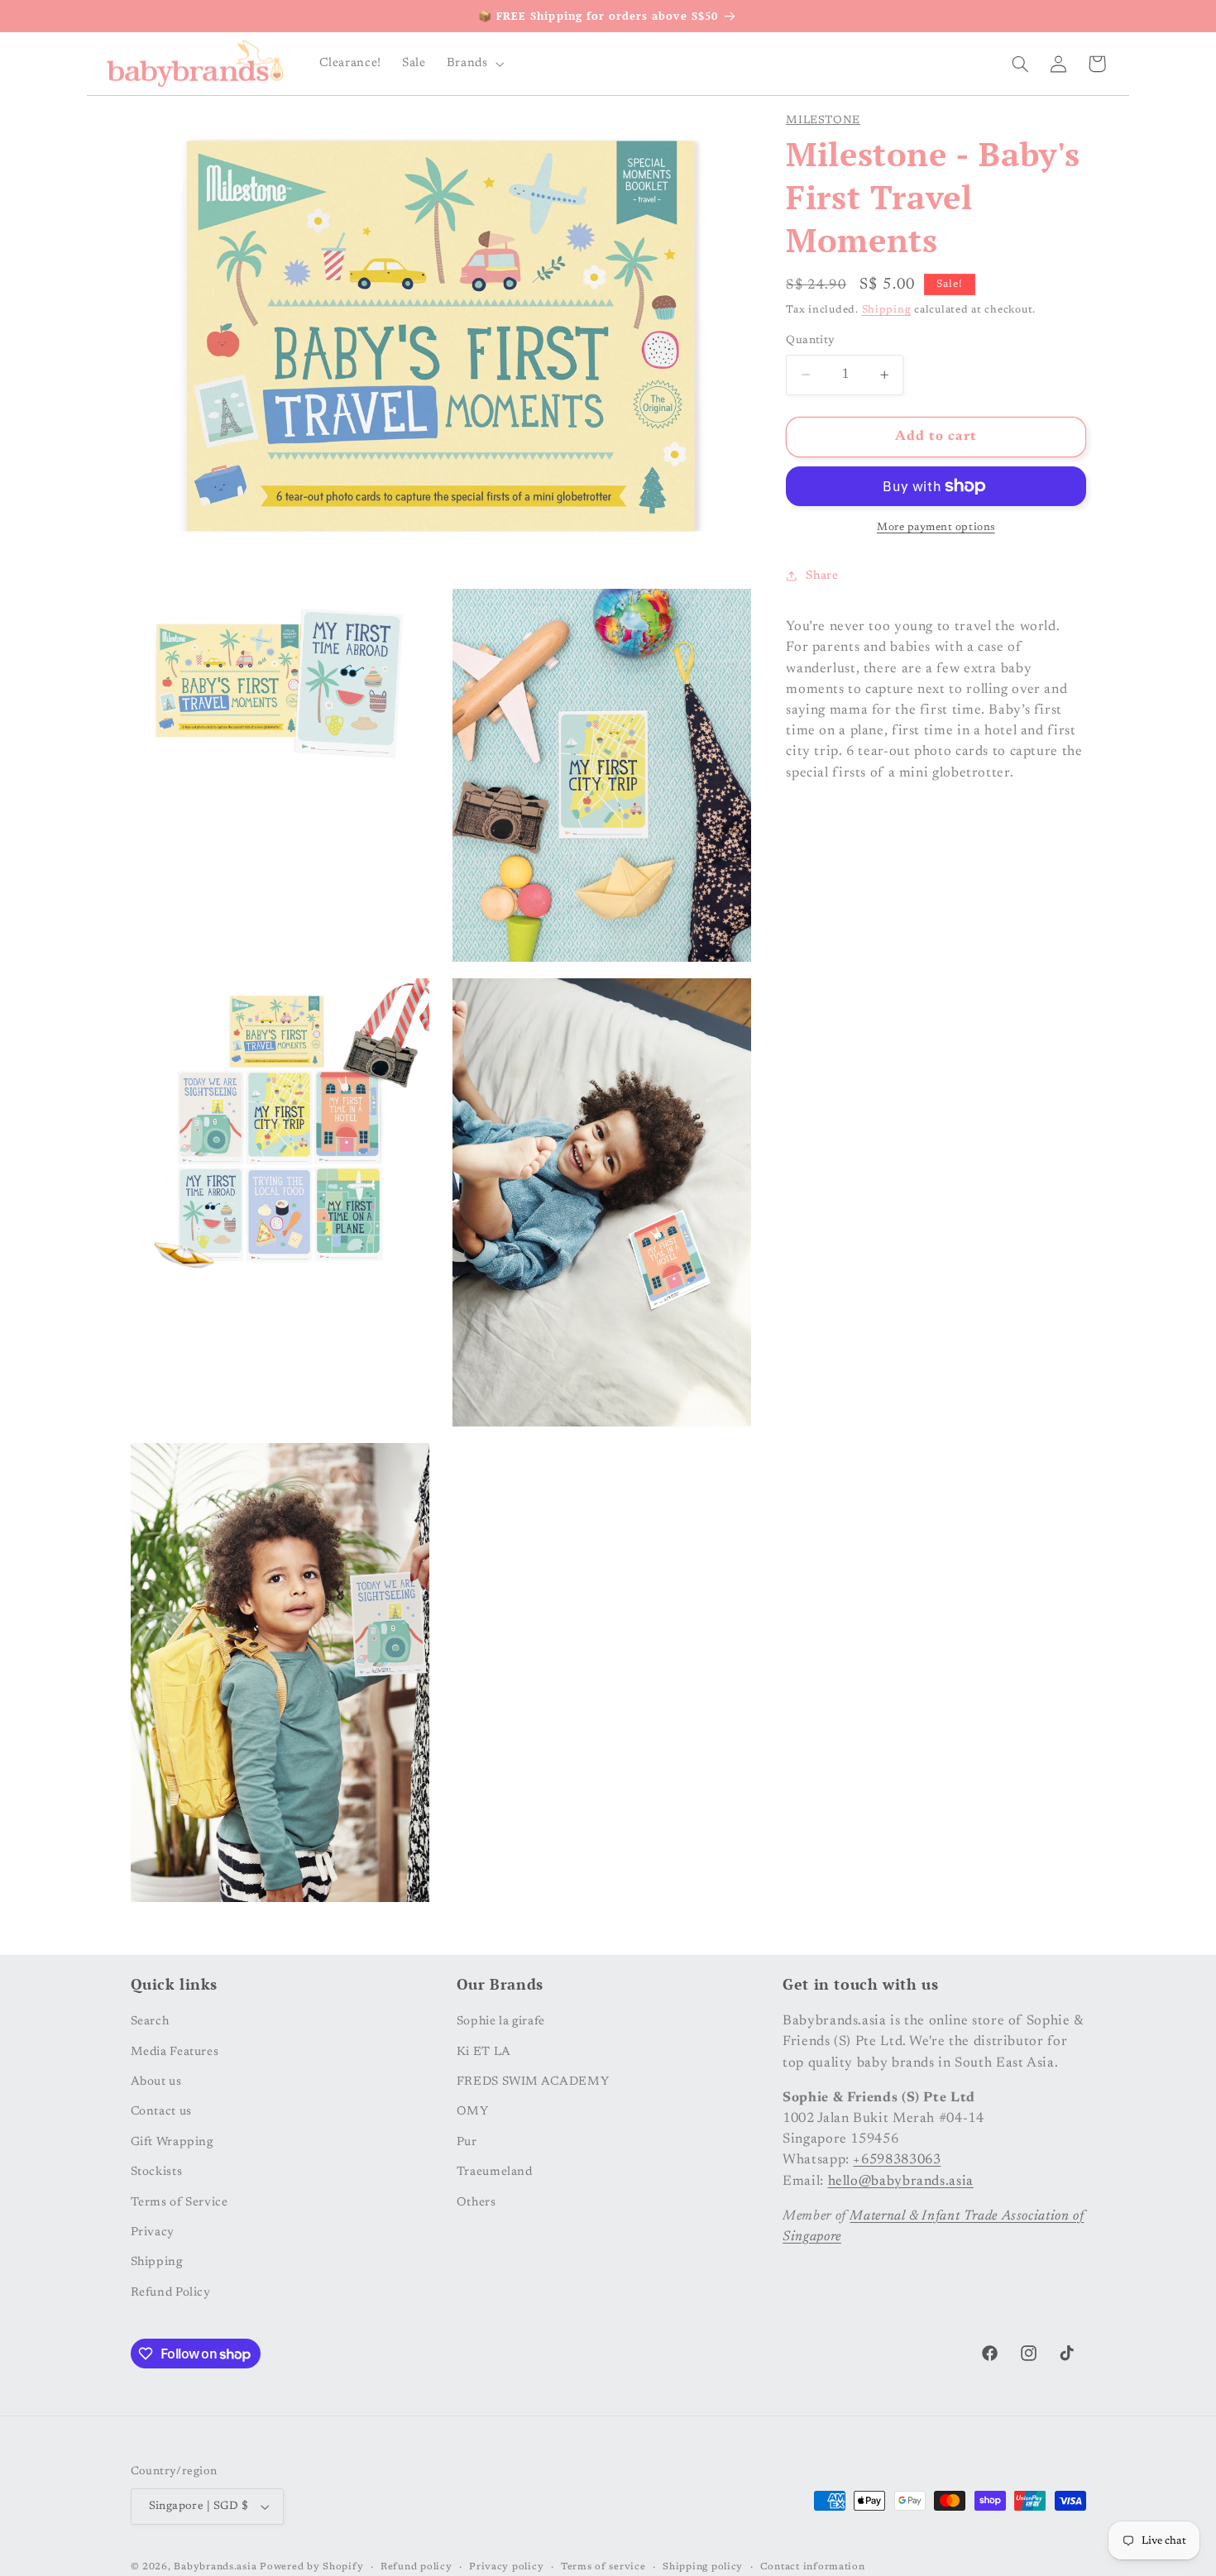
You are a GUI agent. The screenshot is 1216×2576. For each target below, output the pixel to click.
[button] (474, 64)
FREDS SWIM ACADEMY (533, 2082)
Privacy (153, 2232)
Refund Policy (171, 2292)
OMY (473, 2112)
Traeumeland (495, 2172)
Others (476, 2202)
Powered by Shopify (311, 2567)
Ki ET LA (484, 2051)
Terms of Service (180, 2202)
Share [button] (822, 576)
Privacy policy (506, 2567)
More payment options (936, 528)
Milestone (823, 121)
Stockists (157, 2172)
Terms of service (603, 2567)
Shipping (887, 310)
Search (150, 2022)
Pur (467, 2141)
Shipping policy (703, 2567)
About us (156, 2082)
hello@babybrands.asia (901, 2181)
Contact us (161, 2112)
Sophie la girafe (501, 2022)
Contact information (813, 2567)
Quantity (810, 341)
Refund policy (417, 2567)
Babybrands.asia (215, 2567)
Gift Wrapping (172, 2141)
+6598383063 (897, 2160)
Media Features (175, 2051)
